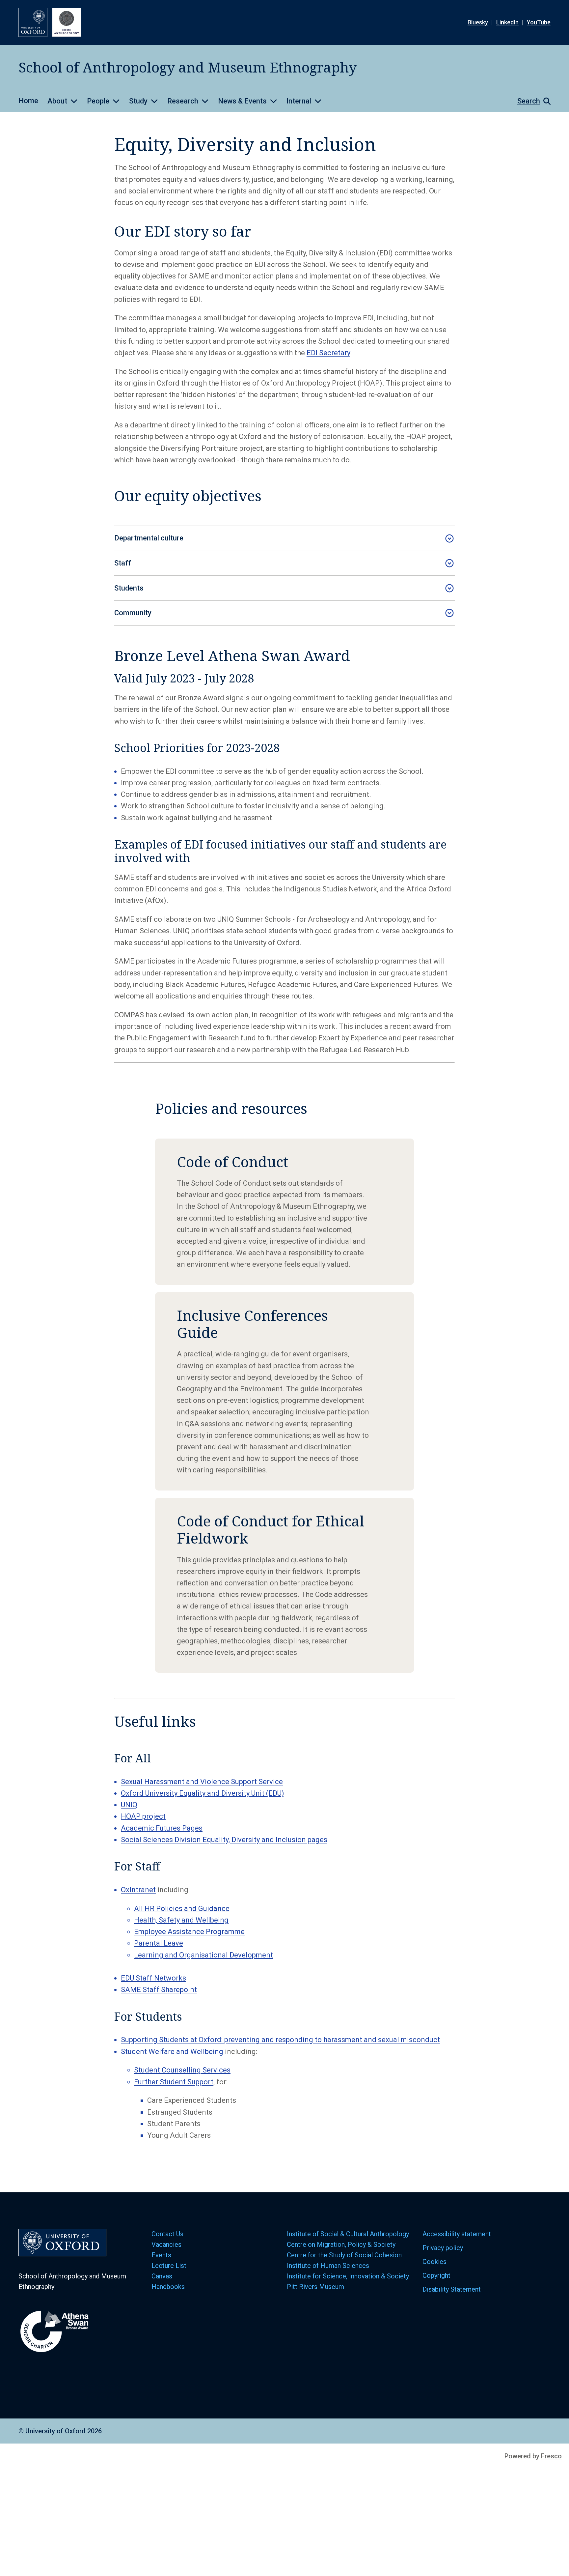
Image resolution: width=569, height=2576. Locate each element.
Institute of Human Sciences (329, 2266)
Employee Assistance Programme (189, 1932)
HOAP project (143, 1816)
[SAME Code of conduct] (284, 1212)
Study (138, 101)
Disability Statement (452, 2289)
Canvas (162, 2276)
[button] (531, 101)
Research (183, 101)
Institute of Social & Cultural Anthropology (348, 2234)
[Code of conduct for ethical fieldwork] (284, 1585)
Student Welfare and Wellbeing (172, 2052)
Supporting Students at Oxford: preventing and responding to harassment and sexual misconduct (280, 2040)
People (98, 101)
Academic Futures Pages (162, 1828)
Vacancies (166, 2244)
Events (161, 2255)
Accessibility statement (457, 2234)
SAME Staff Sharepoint (159, 1990)
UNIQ (129, 1805)
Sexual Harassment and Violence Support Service (202, 1782)
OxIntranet (138, 1890)
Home (28, 101)
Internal (299, 101)
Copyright (436, 2275)
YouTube (539, 22)
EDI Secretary (328, 353)
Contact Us (167, 2234)
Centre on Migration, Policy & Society (341, 2244)
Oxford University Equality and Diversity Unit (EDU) (203, 1793)
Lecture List (169, 2266)
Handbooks (168, 2287)
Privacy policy (443, 2248)
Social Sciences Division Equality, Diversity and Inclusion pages (224, 1840)
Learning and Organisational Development (203, 1955)
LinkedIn (507, 22)
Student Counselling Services (182, 2070)
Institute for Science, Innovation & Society (348, 2276)
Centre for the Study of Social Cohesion (345, 2255)
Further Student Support (174, 2082)
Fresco (551, 2456)
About (57, 101)
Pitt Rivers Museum (315, 2287)
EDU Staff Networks (153, 1978)
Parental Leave (159, 1943)
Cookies (434, 2262)
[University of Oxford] (33, 22)
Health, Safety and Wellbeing (181, 1920)
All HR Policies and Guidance (182, 1909)
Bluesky (478, 22)
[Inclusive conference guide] (284, 1391)
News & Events (242, 101)
